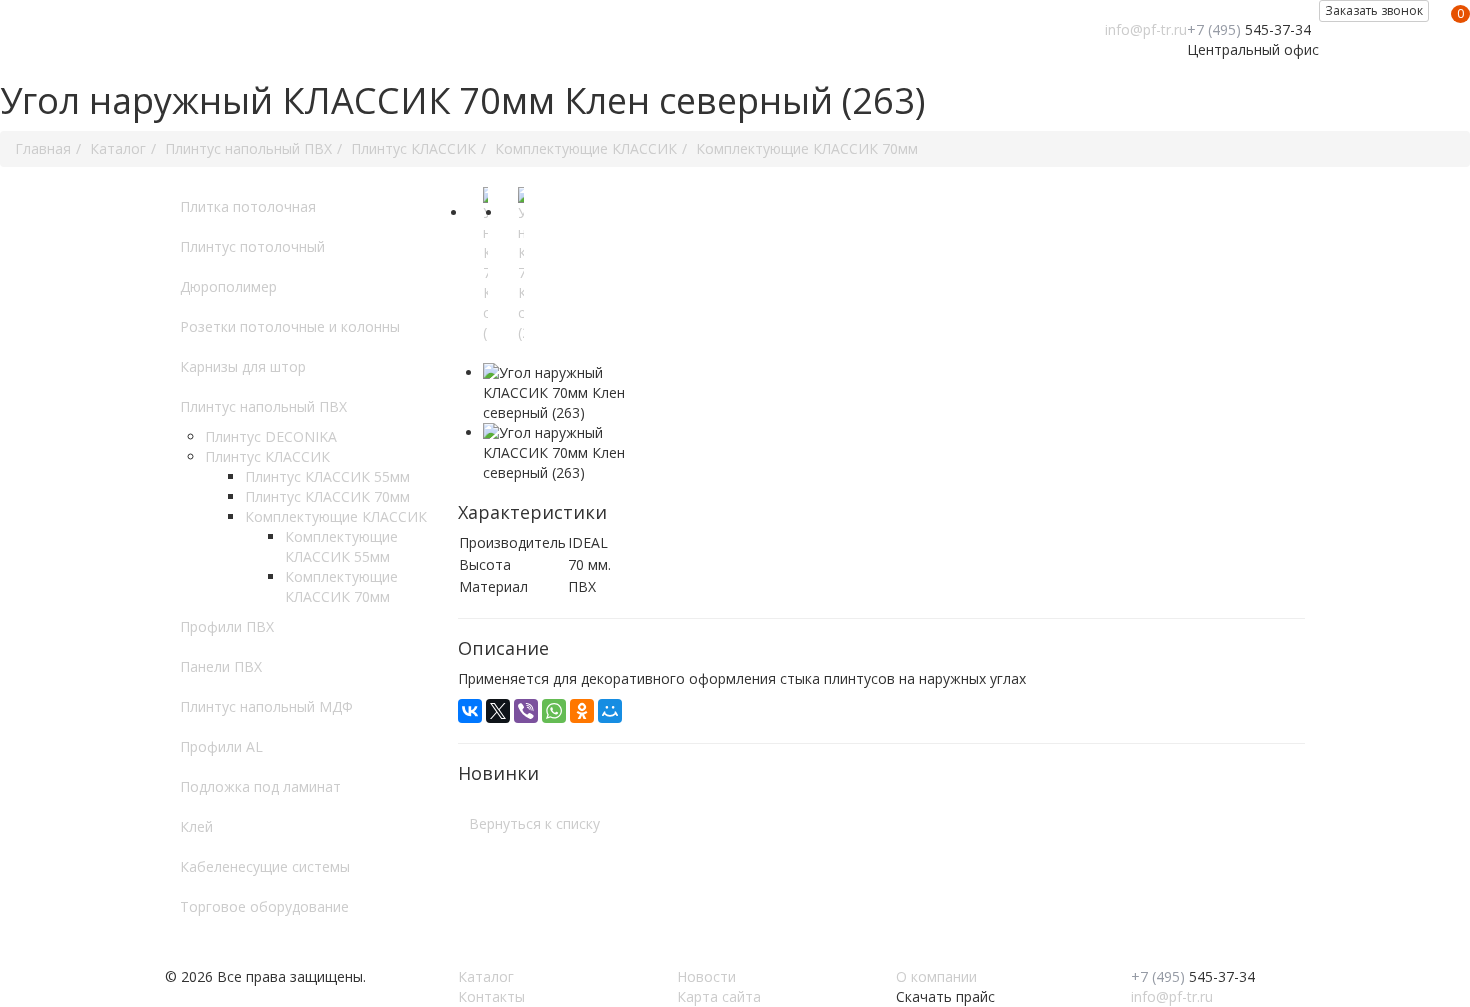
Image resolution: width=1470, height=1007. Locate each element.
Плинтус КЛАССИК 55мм (327, 476)
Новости (706, 976)
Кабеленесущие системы (265, 866)
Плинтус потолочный (252, 246)
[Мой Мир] (610, 711)
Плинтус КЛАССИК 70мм (327, 496)
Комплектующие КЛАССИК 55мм (341, 546)
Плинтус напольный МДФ (266, 706)
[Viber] (526, 711)
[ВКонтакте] (470, 711)
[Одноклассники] (582, 711)
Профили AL (221, 746)
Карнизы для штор (243, 366)
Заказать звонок (1374, 10)
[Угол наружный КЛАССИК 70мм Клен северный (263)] (488, 274)
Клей (196, 826)
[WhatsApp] (554, 711)
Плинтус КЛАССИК (267, 456)
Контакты (491, 996)
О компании (936, 976)
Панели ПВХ (221, 666)
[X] (498, 711)
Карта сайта (719, 996)
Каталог (486, 976)
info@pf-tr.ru (1146, 29)
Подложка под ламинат (260, 786)
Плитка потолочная (248, 206)
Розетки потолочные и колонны (290, 326)
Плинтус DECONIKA (271, 436)
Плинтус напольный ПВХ (263, 406)
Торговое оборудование (264, 906)
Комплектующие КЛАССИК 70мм (341, 586)
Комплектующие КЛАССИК (336, 516)
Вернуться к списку (534, 823)
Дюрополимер (228, 286)
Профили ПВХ (227, 626)
